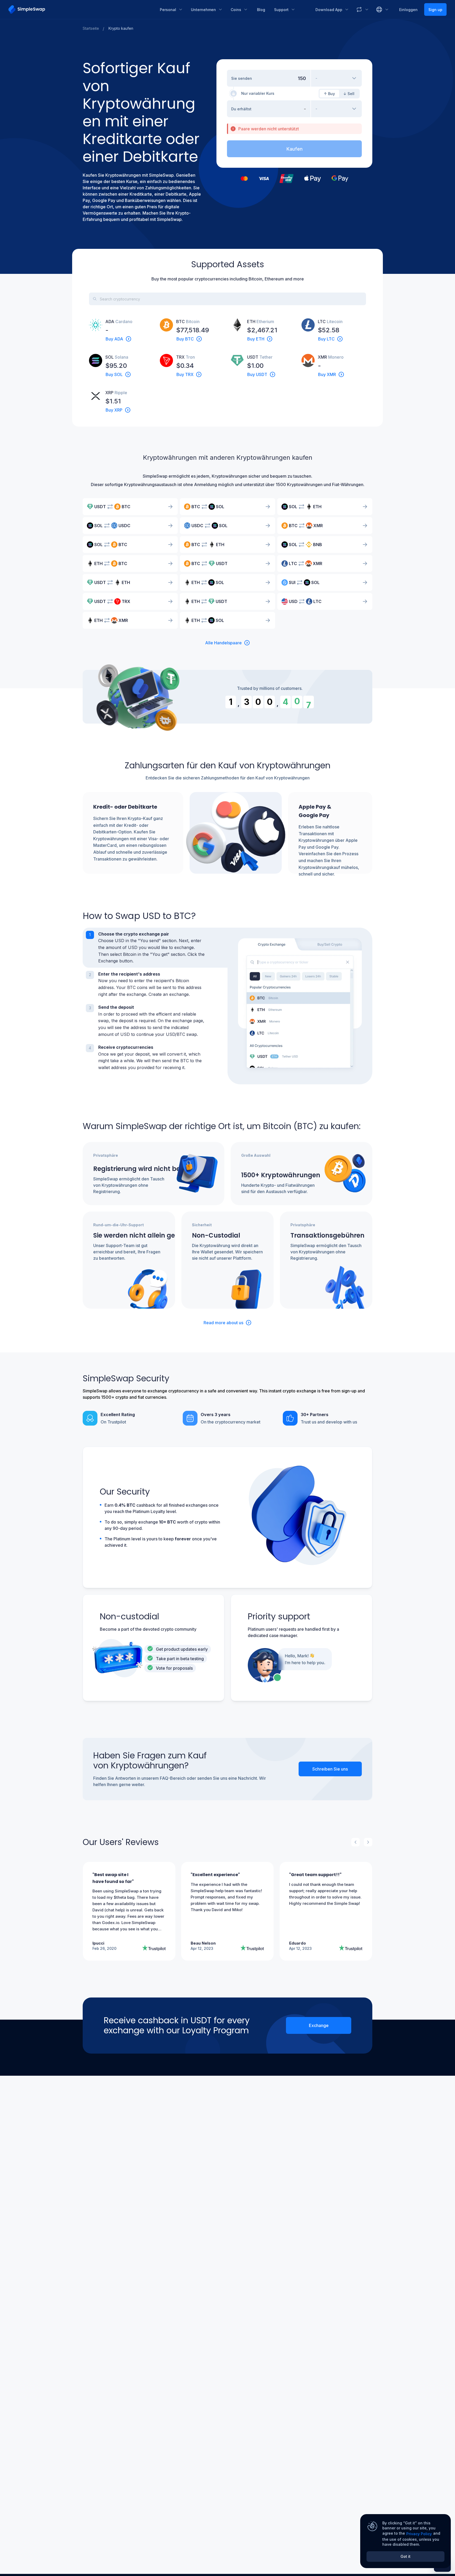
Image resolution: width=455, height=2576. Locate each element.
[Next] (368, 1842)
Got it (405, 2556)
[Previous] (355, 1842)
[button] (155, 948)
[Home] (80, 9)
